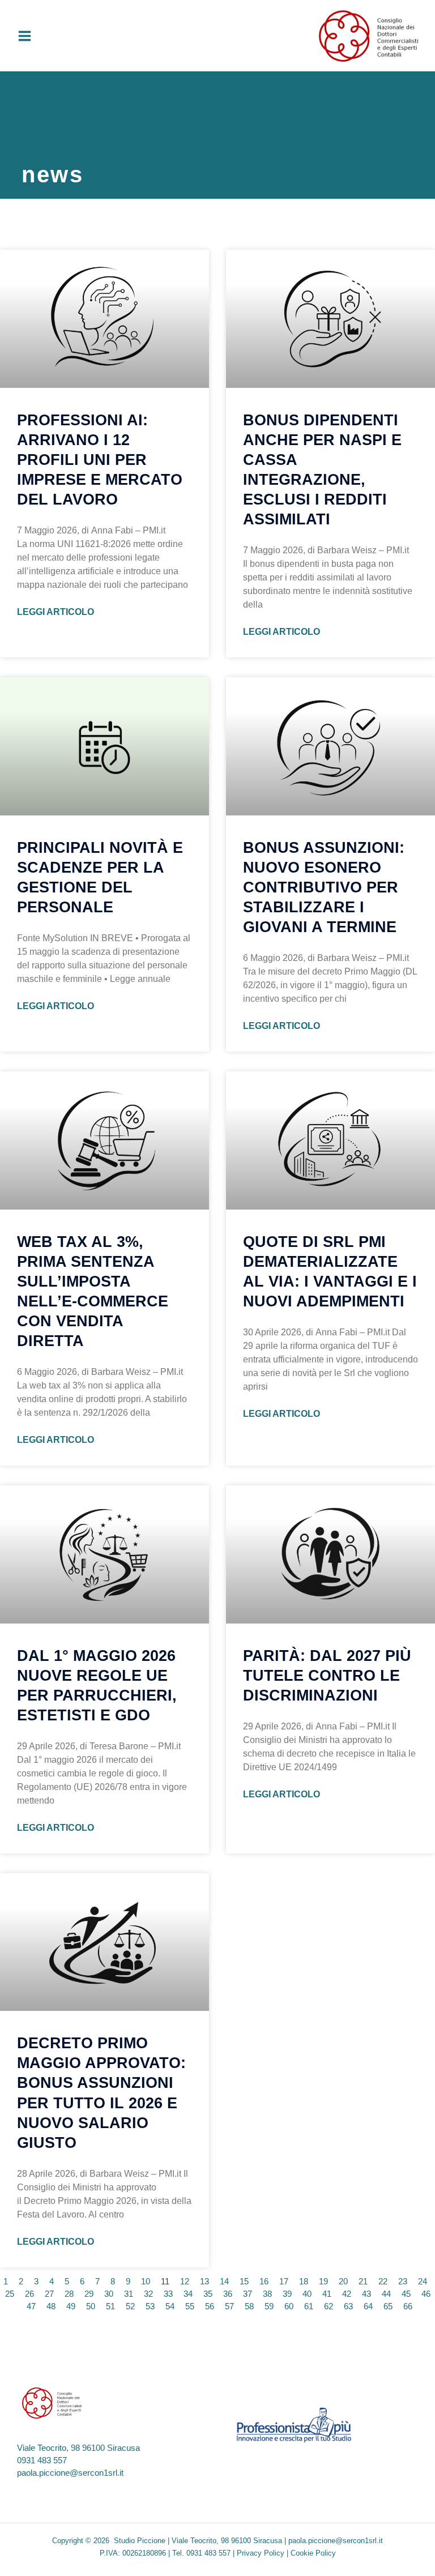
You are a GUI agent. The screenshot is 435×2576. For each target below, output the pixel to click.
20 (343, 2282)
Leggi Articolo (56, 612)
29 (89, 2294)
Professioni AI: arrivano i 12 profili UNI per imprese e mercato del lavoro (100, 460)
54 (170, 2306)
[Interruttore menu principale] (25, 36)
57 (229, 2306)
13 (204, 2282)
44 (386, 2294)
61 (309, 2306)
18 (304, 2282)
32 (148, 2294)
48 (51, 2306)
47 (31, 2306)
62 (329, 2306)
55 (190, 2306)
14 (224, 2282)
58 (249, 2306)
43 (366, 2294)
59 (269, 2306)
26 (29, 2294)
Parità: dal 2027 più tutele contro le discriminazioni (327, 1676)
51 (110, 2306)
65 (388, 2306)
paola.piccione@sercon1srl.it (70, 2473)
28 (69, 2294)
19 (323, 2282)
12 (185, 2282)
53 (150, 2306)
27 (49, 2294)
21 (363, 2282)
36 (228, 2294)
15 (244, 2282)
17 (284, 2282)
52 (130, 2306)
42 (347, 2294)
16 (264, 2282)
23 (403, 2282)
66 (408, 2306)
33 (168, 2294)
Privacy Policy (261, 2553)
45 (406, 2294)
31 (129, 2294)
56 (210, 2306)
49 (71, 2306)
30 (109, 2294)
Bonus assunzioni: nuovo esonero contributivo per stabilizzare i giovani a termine (324, 887)
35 (208, 2294)
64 (368, 2306)
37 (248, 2294)
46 (426, 2294)
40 (307, 2294)
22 (383, 2282)
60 (289, 2306)
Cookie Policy (313, 2553)
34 (188, 2294)
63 (348, 2306)
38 (267, 2294)
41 (327, 2294)
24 (423, 2282)
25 (10, 2294)
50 (91, 2306)
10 (146, 2282)
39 (287, 2294)
